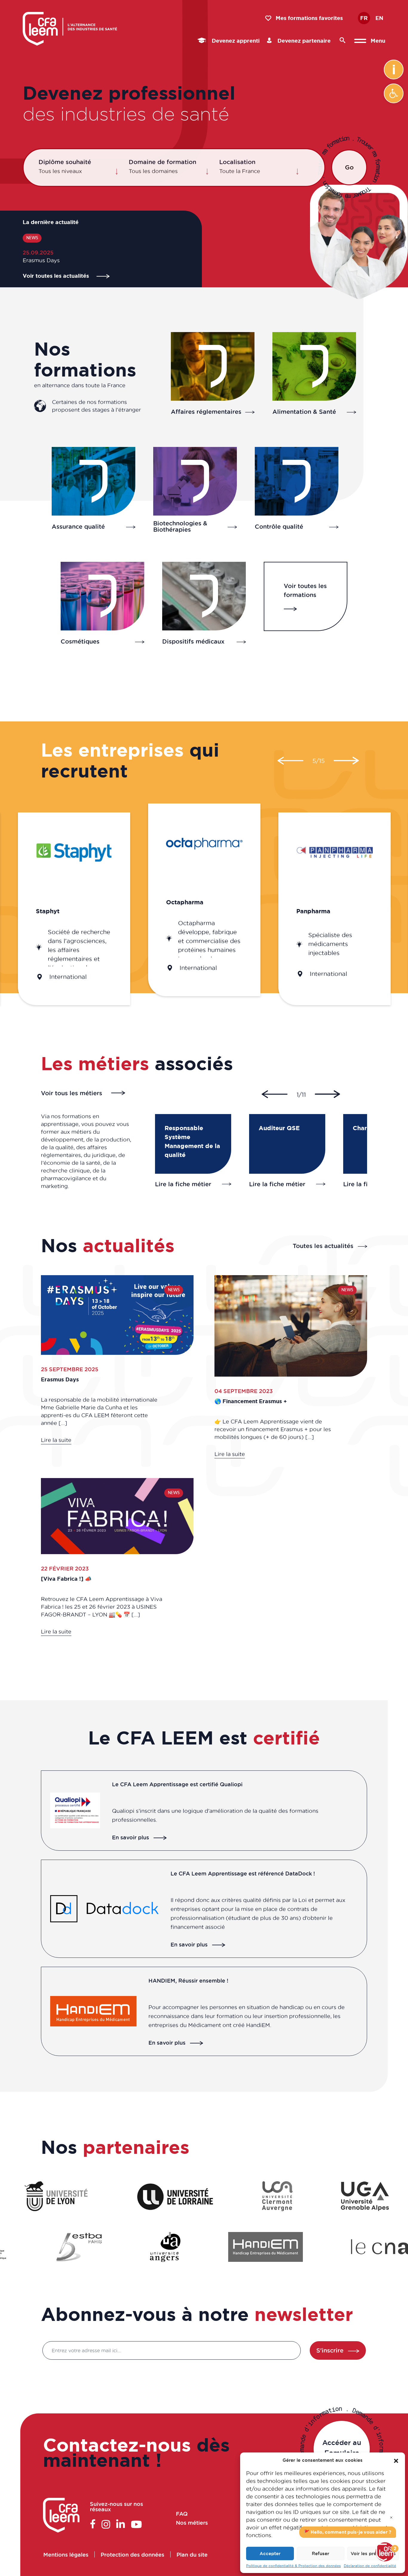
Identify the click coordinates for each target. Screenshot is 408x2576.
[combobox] (79, 171)
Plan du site (192, 2554)
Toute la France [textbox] (240, 171)
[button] (394, 93)
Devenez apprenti (235, 41)
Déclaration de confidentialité (370, 2566)
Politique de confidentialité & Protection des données (293, 2566)
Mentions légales (66, 2554)
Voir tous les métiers (72, 1093)
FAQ (181, 2514)
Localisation (237, 162)
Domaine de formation (162, 162)
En (379, 18)
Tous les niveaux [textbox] (60, 171)
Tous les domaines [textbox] (153, 171)
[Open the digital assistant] (385, 2552)
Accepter (270, 2553)
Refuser (320, 2553)
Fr (364, 18)
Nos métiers (192, 2523)
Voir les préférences (373, 2553)
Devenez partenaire (303, 41)
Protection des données (132, 2554)
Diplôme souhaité (65, 162)
